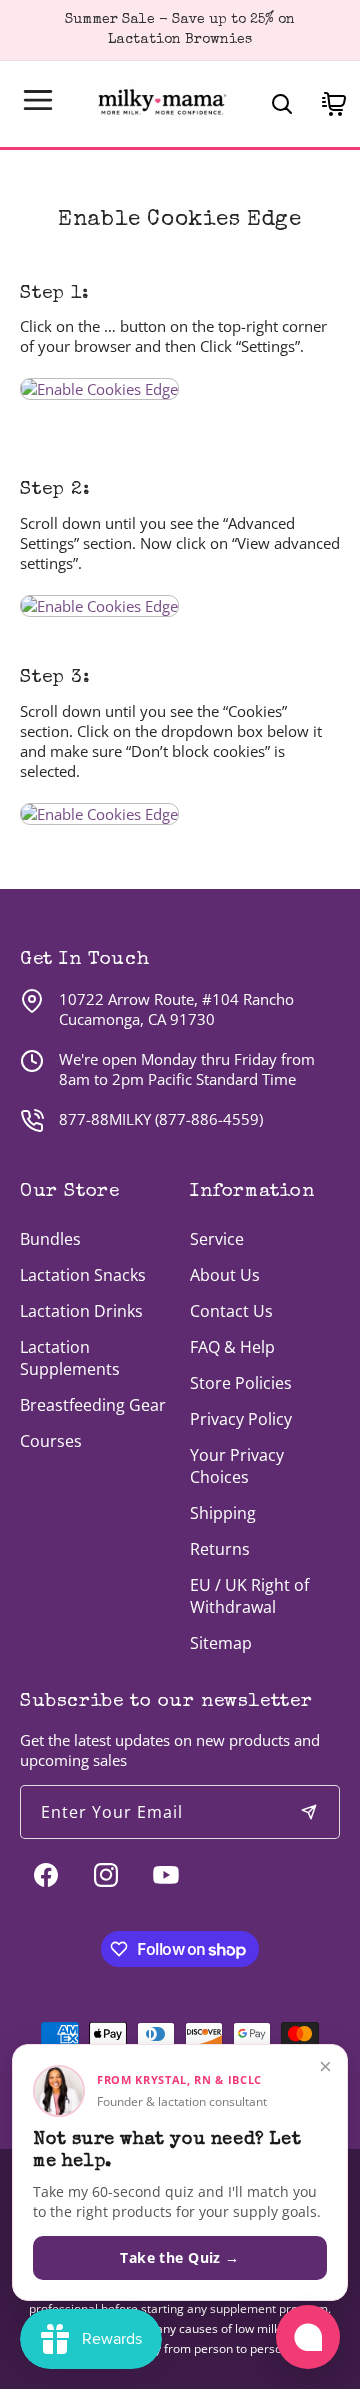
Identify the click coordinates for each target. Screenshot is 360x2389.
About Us (225, 1275)
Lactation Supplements (70, 1358)
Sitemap (221, 1643)
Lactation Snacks (83, 1275)
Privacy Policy (241, 1419)
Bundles (50, 1239)
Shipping (223, 1513)
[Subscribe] (309, 1812)
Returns (220, 1549)
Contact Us (231, 1311)
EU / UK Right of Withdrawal (249, 1596)
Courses (51, 1441)
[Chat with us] (308, 2337)
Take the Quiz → (179, 2257)
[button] (38, 100)
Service (217, 1239)
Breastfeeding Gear (93, 1405)
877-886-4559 (209, 1119)
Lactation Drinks (81, 1311)
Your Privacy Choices (237, 1466)
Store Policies (241, 1383)
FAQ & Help (232, 1347)
